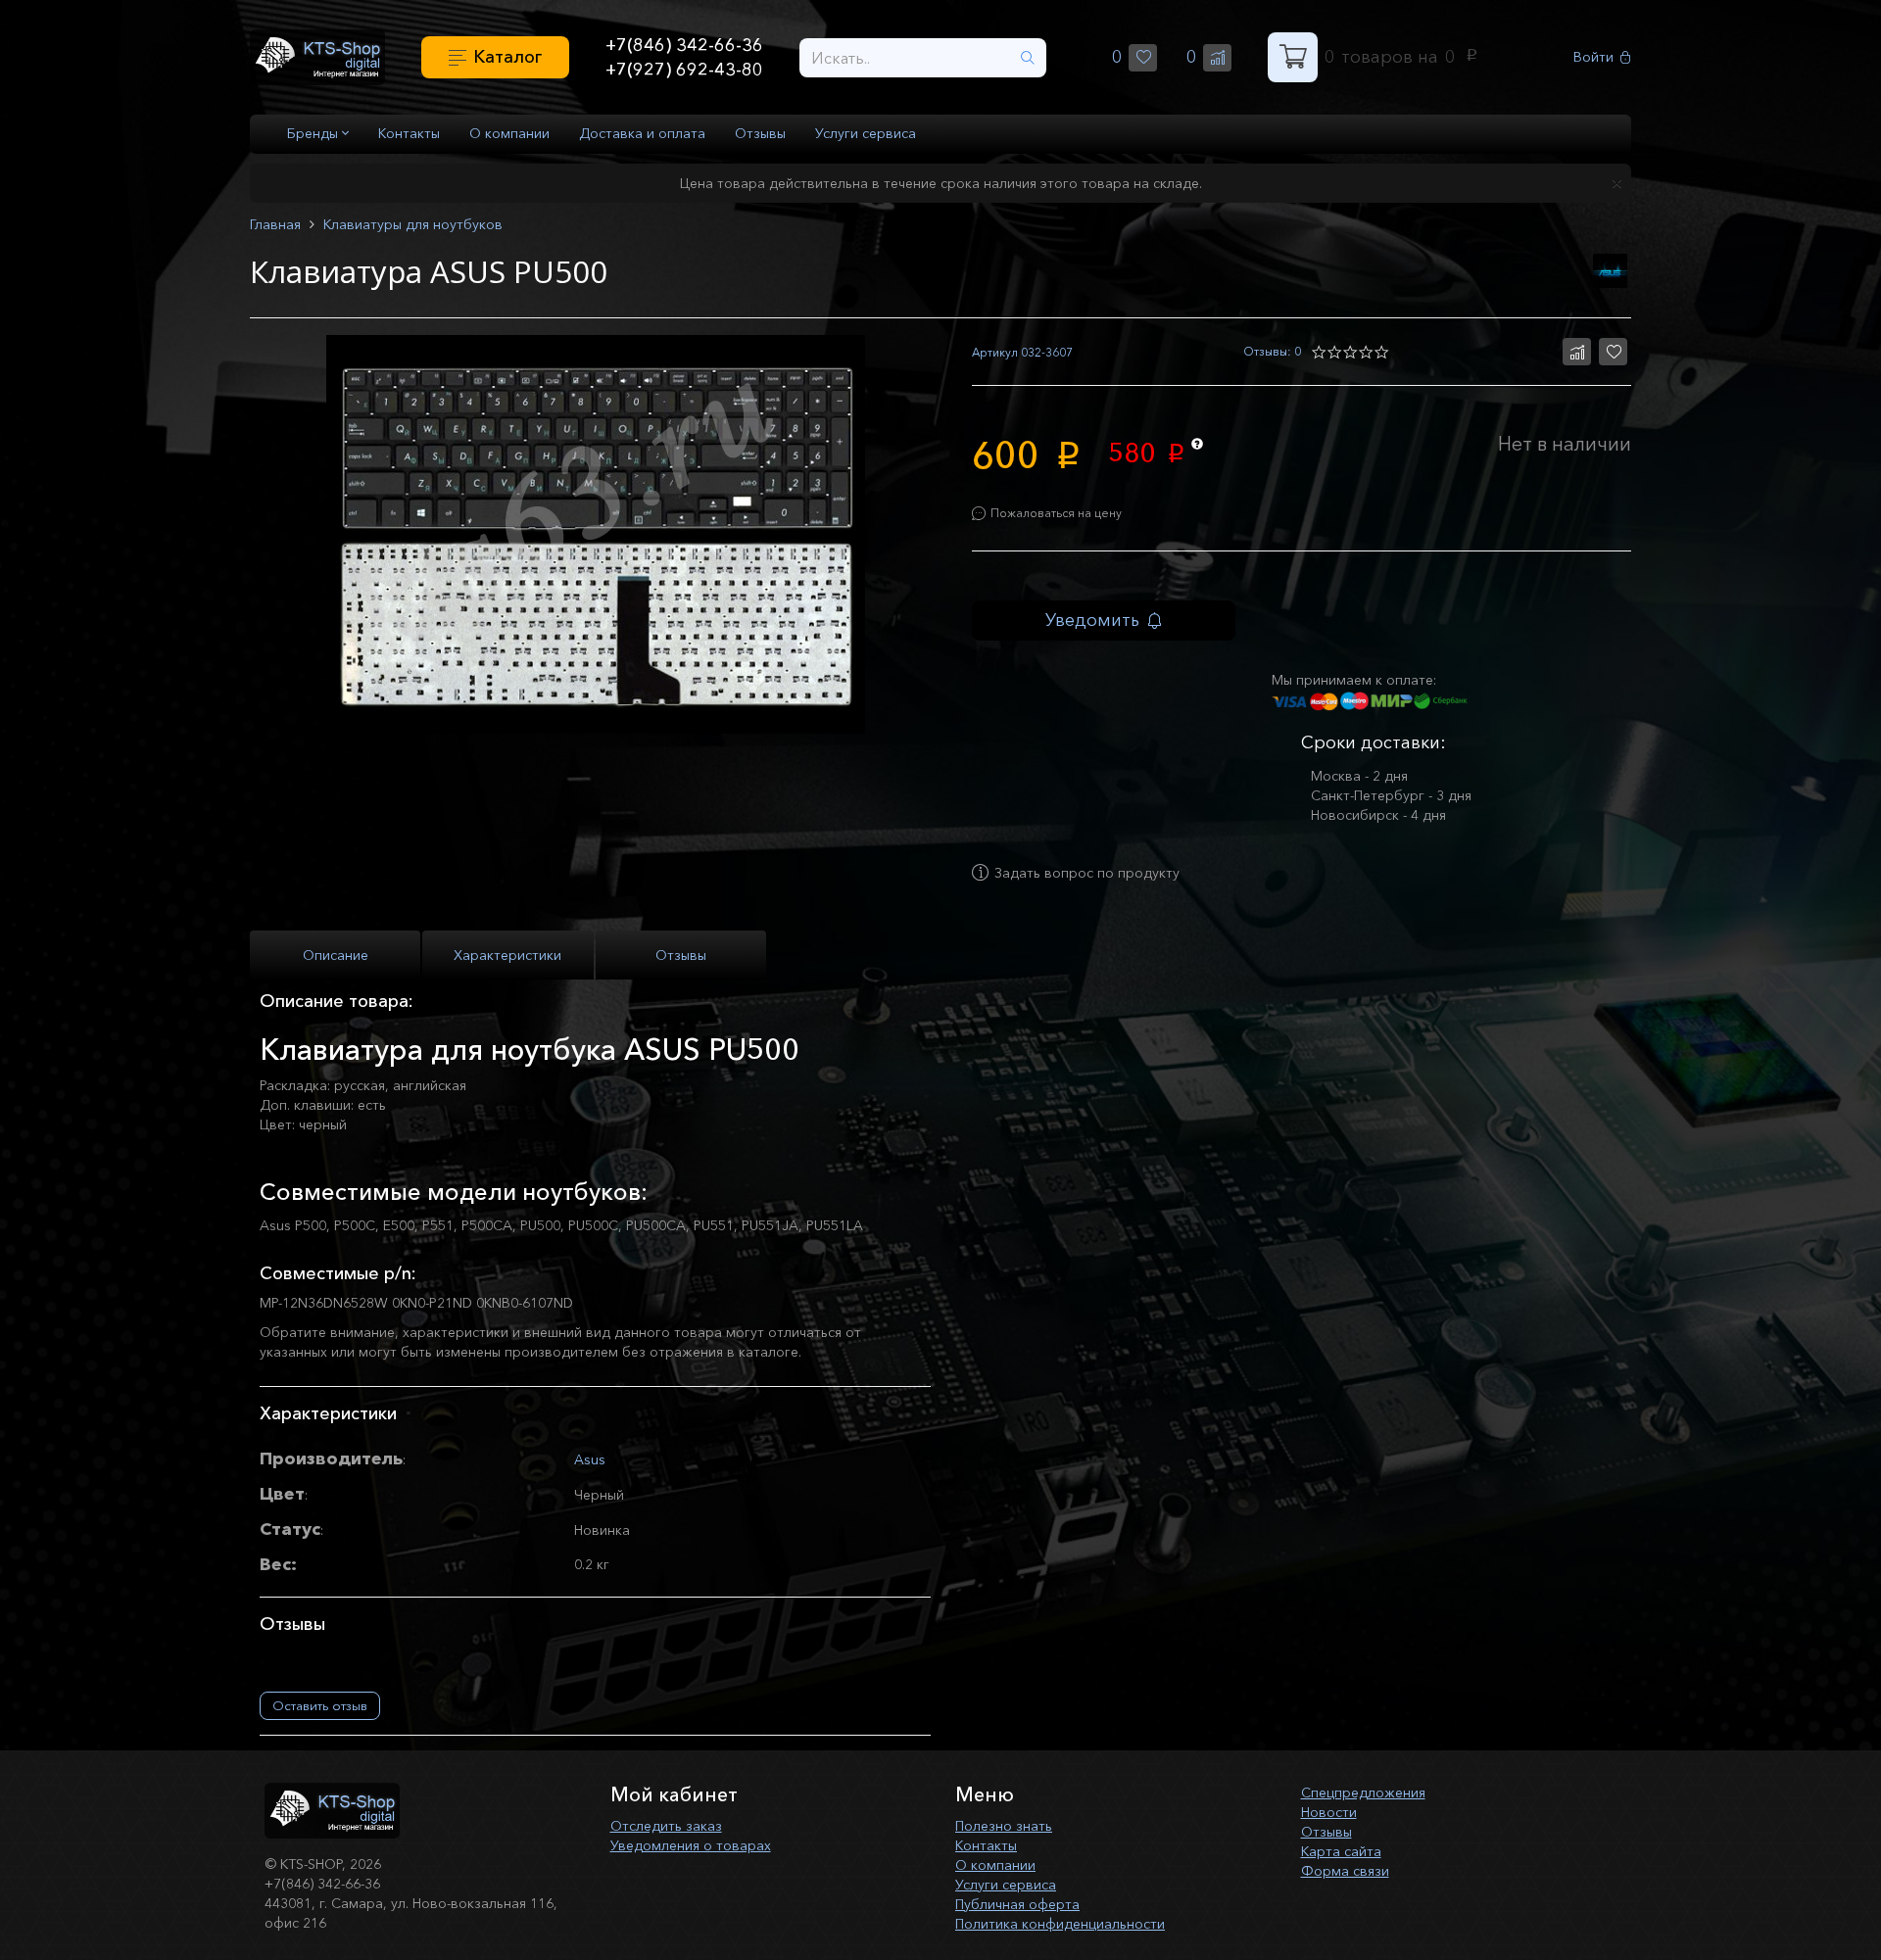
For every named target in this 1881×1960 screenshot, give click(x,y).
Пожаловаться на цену (1056, 513)
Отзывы (760, 133)
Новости (1329, 1812)
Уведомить (1092, 620)
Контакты (409, 133)
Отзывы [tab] (681, 955)
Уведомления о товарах (691, 1845)
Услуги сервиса (866, 133)
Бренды (314, 133)
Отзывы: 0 (1272, 351)
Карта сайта (1341, 1851)
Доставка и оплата (642, 133)
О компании (509, 133)
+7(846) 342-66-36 (684, 45)
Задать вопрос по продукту (1087, 873)
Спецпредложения (1363, 1793)
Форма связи (1345, 1871)
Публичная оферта (1017, 1904)
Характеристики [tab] (507, 955)
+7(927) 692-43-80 (684, 70)
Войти (1593, 57)
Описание (336, 955)
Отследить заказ (666, 1826)
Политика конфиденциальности (1060, 1924)
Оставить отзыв (320, 1705)
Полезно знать (1004, 1826)
